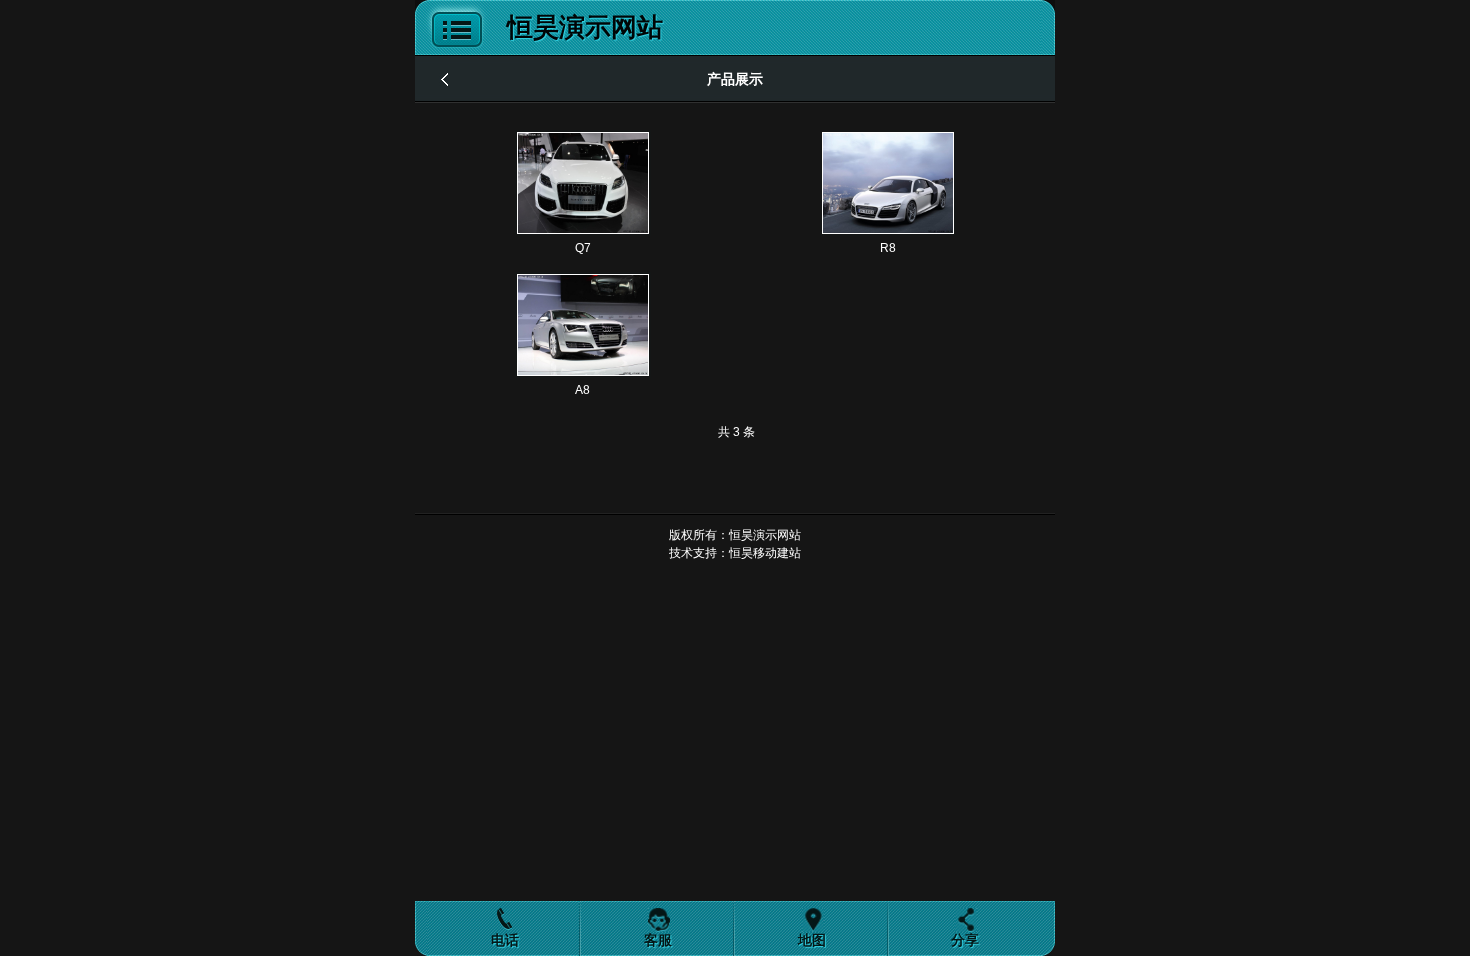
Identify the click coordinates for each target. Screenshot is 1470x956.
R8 (888, 248)
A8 (582, 390)
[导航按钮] (453, 51)
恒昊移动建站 (765, 553)
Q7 (583, 248)
